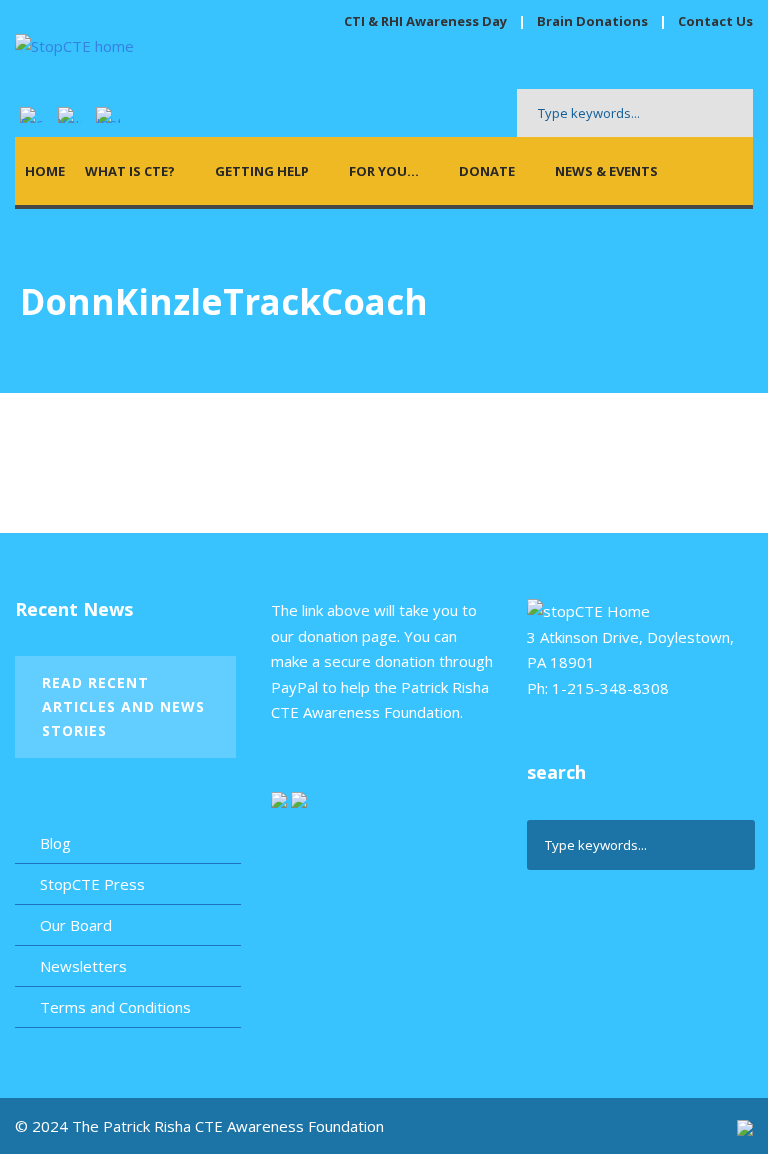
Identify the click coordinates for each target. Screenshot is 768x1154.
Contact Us (715, 21)
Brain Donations (594, 21)
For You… (384, 171)
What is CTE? (130, 171)
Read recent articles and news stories (123, 706)
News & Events (606, 171)
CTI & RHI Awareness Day (425, 21)
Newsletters (83, 966)
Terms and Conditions (115, 1007)
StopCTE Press (92, 884)
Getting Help (262, 171)
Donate (487, 171)
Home (45, 171)
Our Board (76, 925)
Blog (55, 843)
